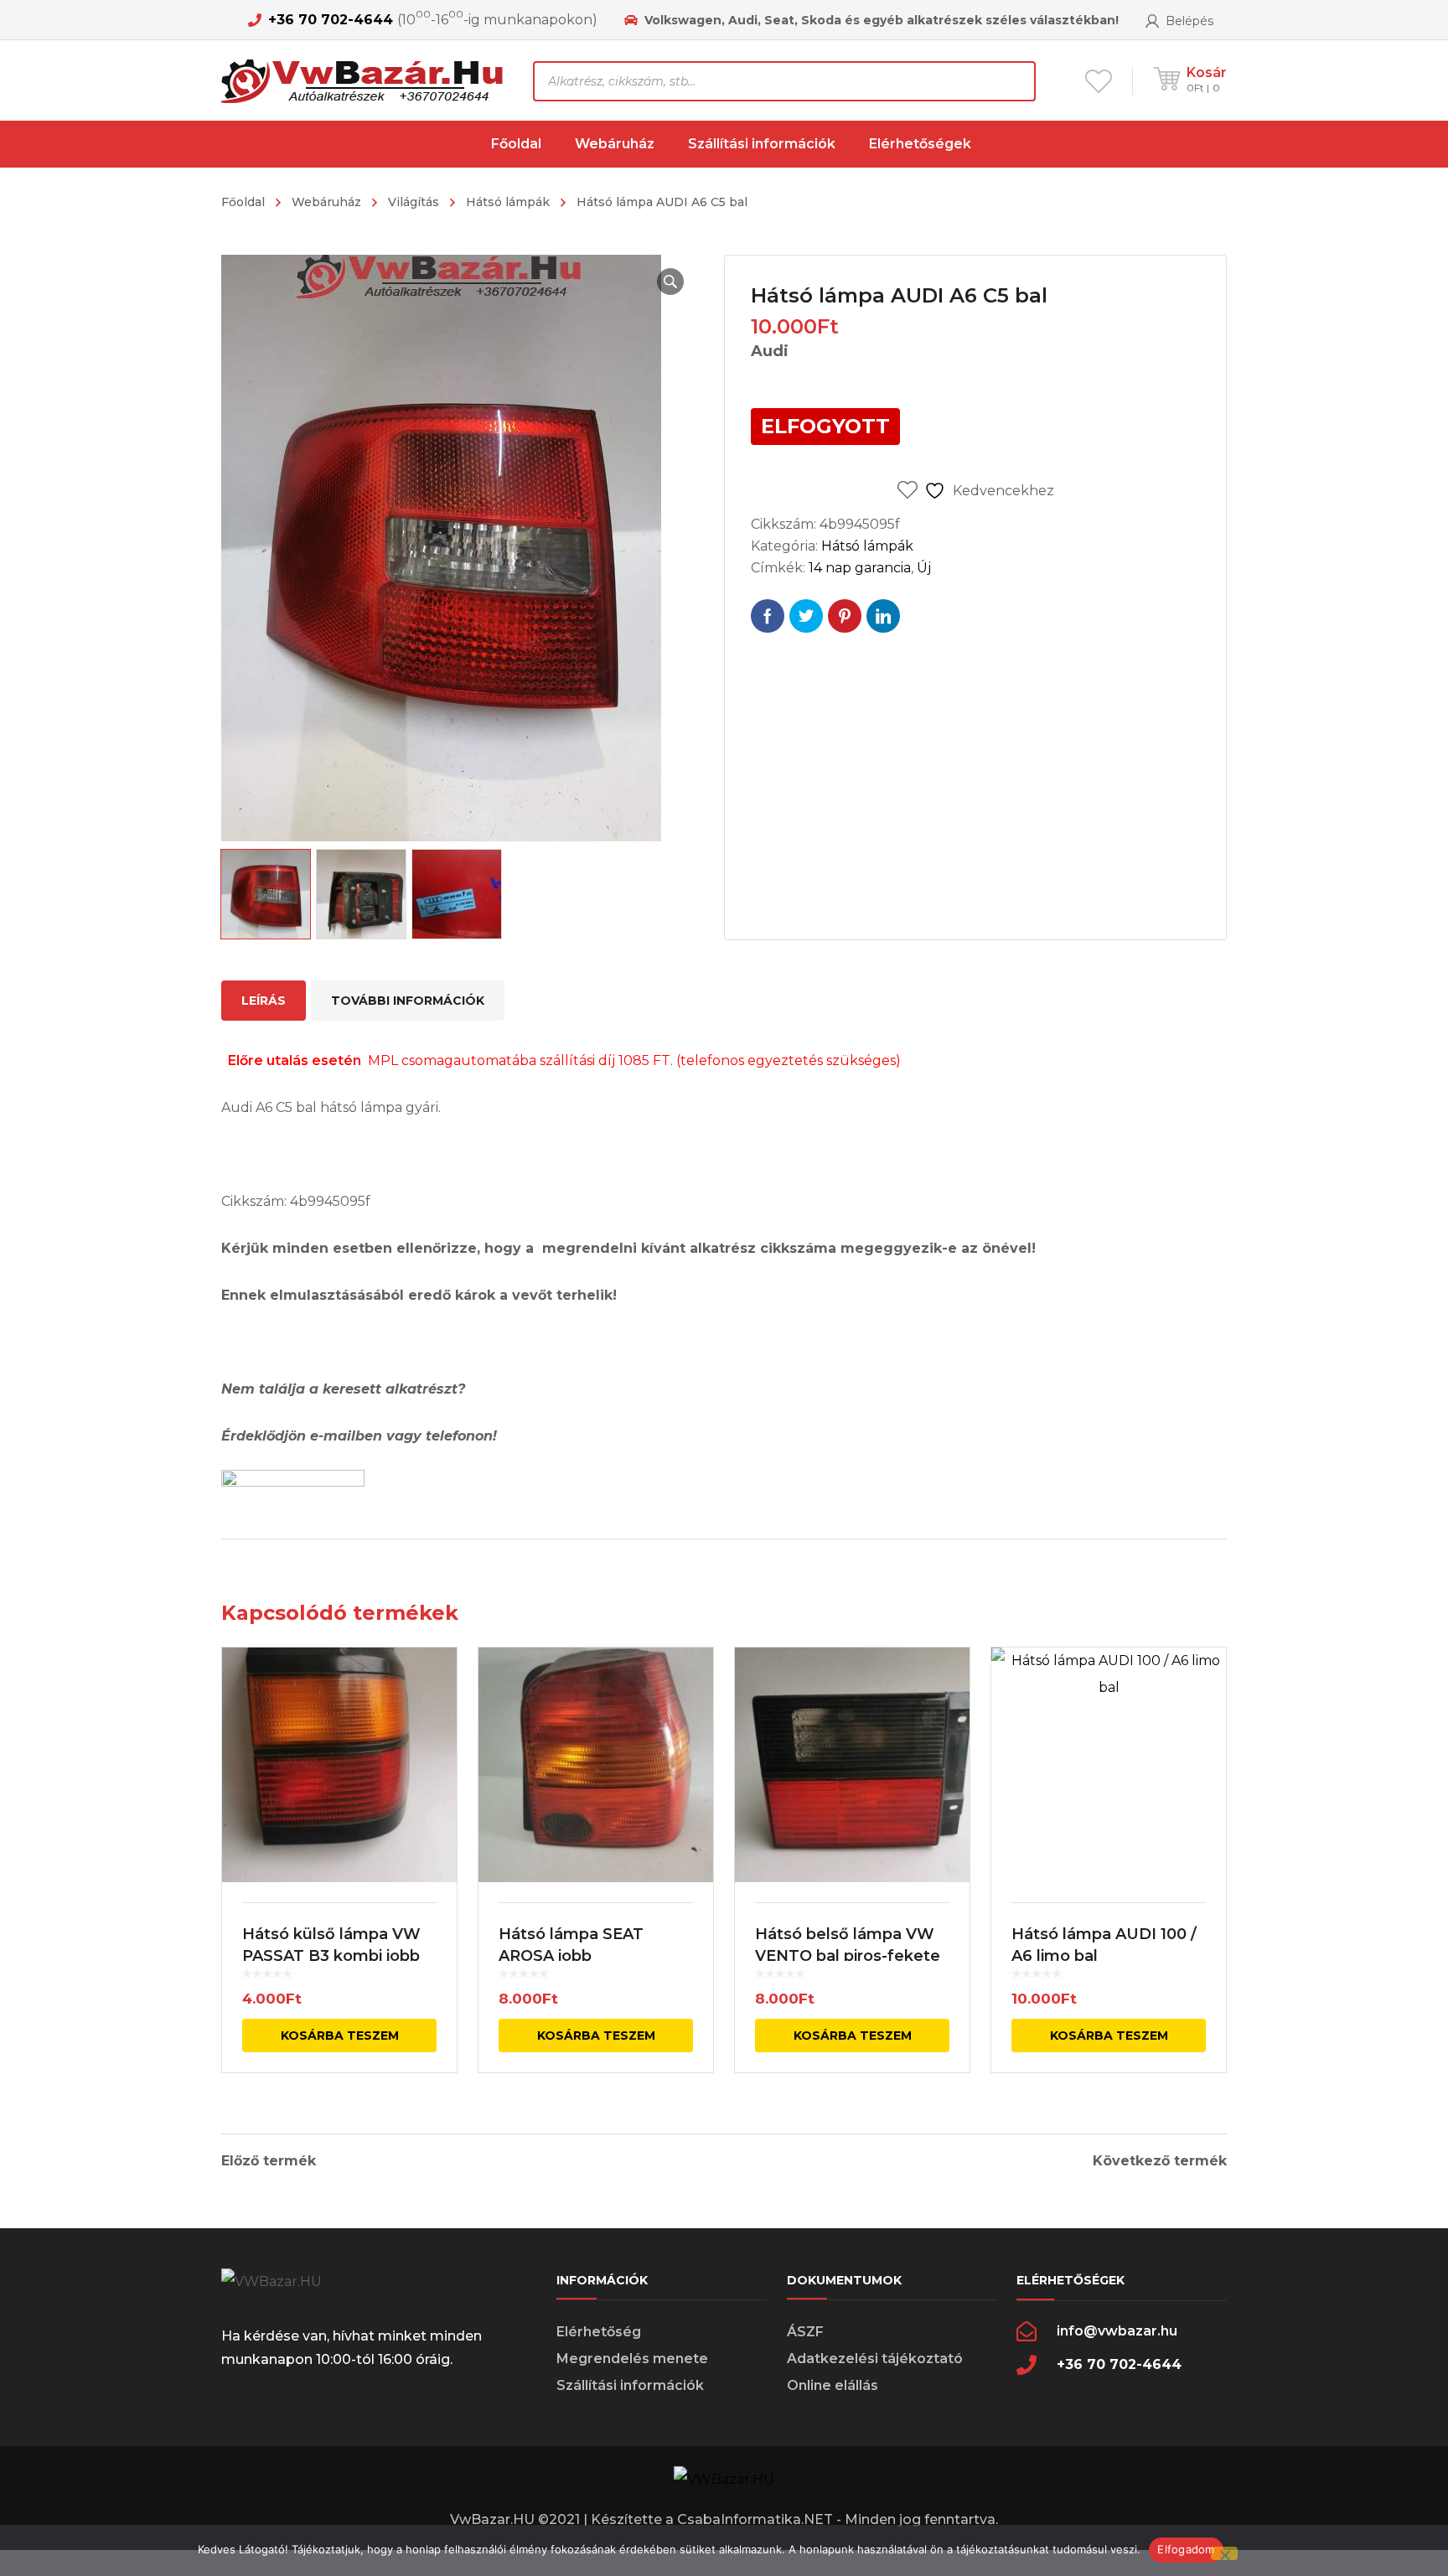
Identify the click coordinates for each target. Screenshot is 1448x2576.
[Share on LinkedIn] (883, 616)
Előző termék (269, 2161)
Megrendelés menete (632, 2359)
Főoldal (243, 202)
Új (924, 568)
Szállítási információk (630, 2385)
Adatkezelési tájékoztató (875, 2359)
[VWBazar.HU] (365, 80)
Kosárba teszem (340, 2035)
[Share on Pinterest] (845, 616)
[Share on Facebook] (768, 616)
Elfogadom (1186, 2549)
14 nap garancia (860, 568)
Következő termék (1160, 2161)
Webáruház (326, 202)
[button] (670, 282)
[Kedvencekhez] (433, 1684)
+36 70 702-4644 (331, 20)
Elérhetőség (599, 2332)
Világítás (414, 202)
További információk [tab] (408, 1001)
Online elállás (833, 2385)
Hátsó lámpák (508, 202)
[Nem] (1224, 2553)
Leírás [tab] (264, 1001)
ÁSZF (805, 2332)
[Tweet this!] (806, 616)
